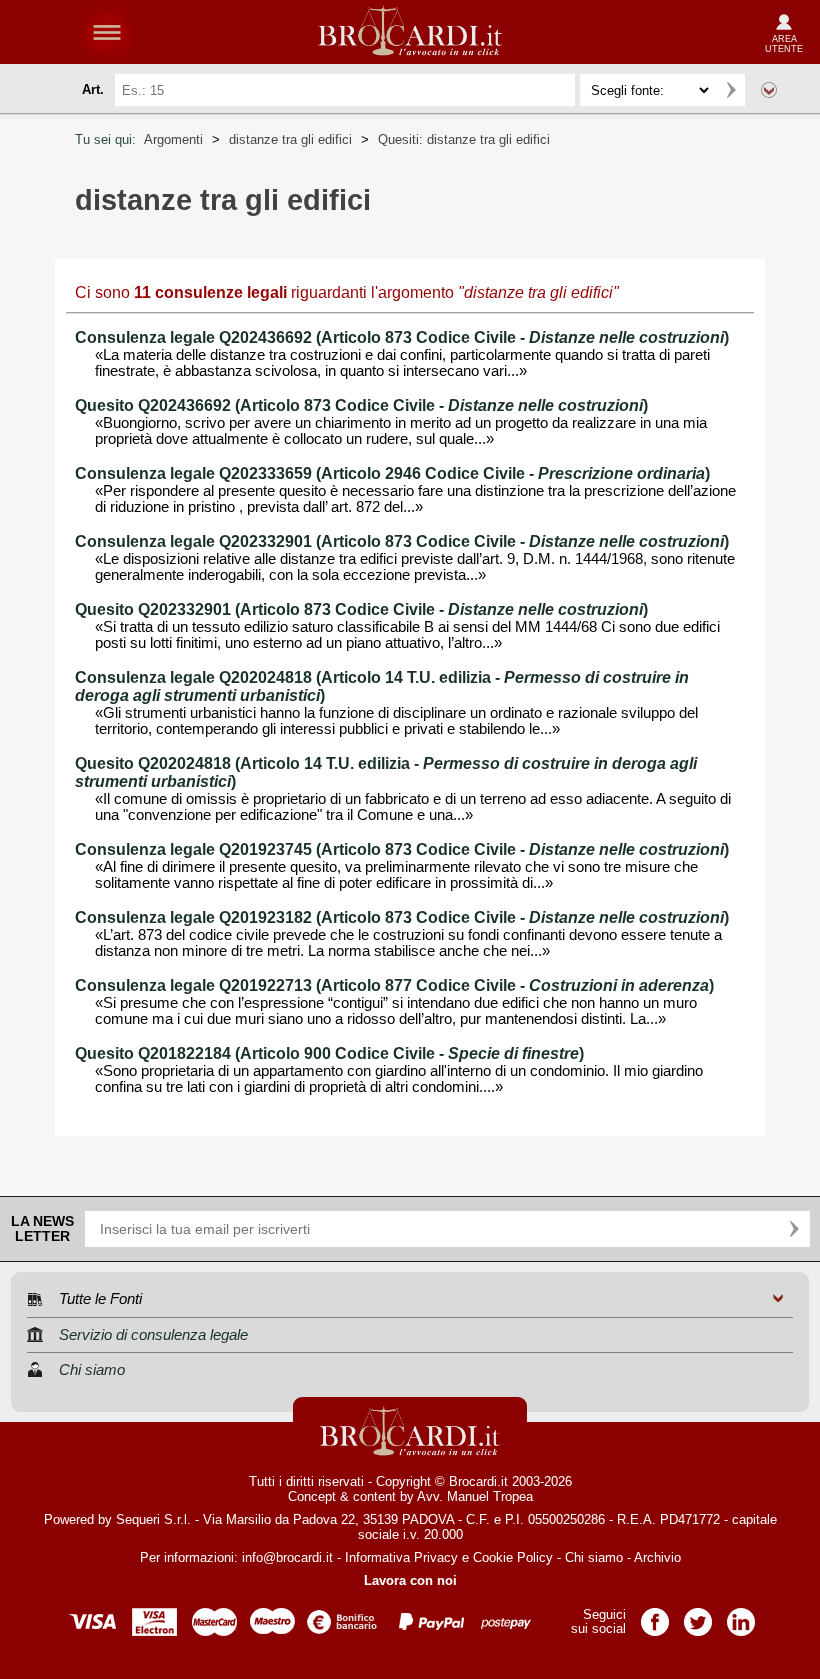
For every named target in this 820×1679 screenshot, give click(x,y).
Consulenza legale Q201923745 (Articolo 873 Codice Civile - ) (402, 849)
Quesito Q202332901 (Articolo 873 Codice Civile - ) (361, 609)
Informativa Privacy (401, 1557)
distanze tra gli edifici (290, 139)
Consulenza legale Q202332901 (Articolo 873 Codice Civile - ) (402, 541)
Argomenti (173, 139)
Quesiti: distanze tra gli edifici (464, 139)
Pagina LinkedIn (741, 1615)
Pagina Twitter (698, 1615)
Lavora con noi (410, 1580)
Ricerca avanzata (769, 90)
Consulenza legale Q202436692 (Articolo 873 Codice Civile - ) (402, 337)
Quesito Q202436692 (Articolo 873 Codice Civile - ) (361, 405)
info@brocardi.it (287, 1557)
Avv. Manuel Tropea (475, 1496)
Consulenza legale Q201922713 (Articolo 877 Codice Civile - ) (394, 985)
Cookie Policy (513, 1557)
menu (107, 32)
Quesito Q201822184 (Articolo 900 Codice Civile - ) (329, 1053)
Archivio (657, 1557)
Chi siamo (594, 1557)
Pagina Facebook (655, 1615)
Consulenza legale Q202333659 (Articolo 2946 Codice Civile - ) (392, 473)
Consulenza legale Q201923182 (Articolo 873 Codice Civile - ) (402, 917)
